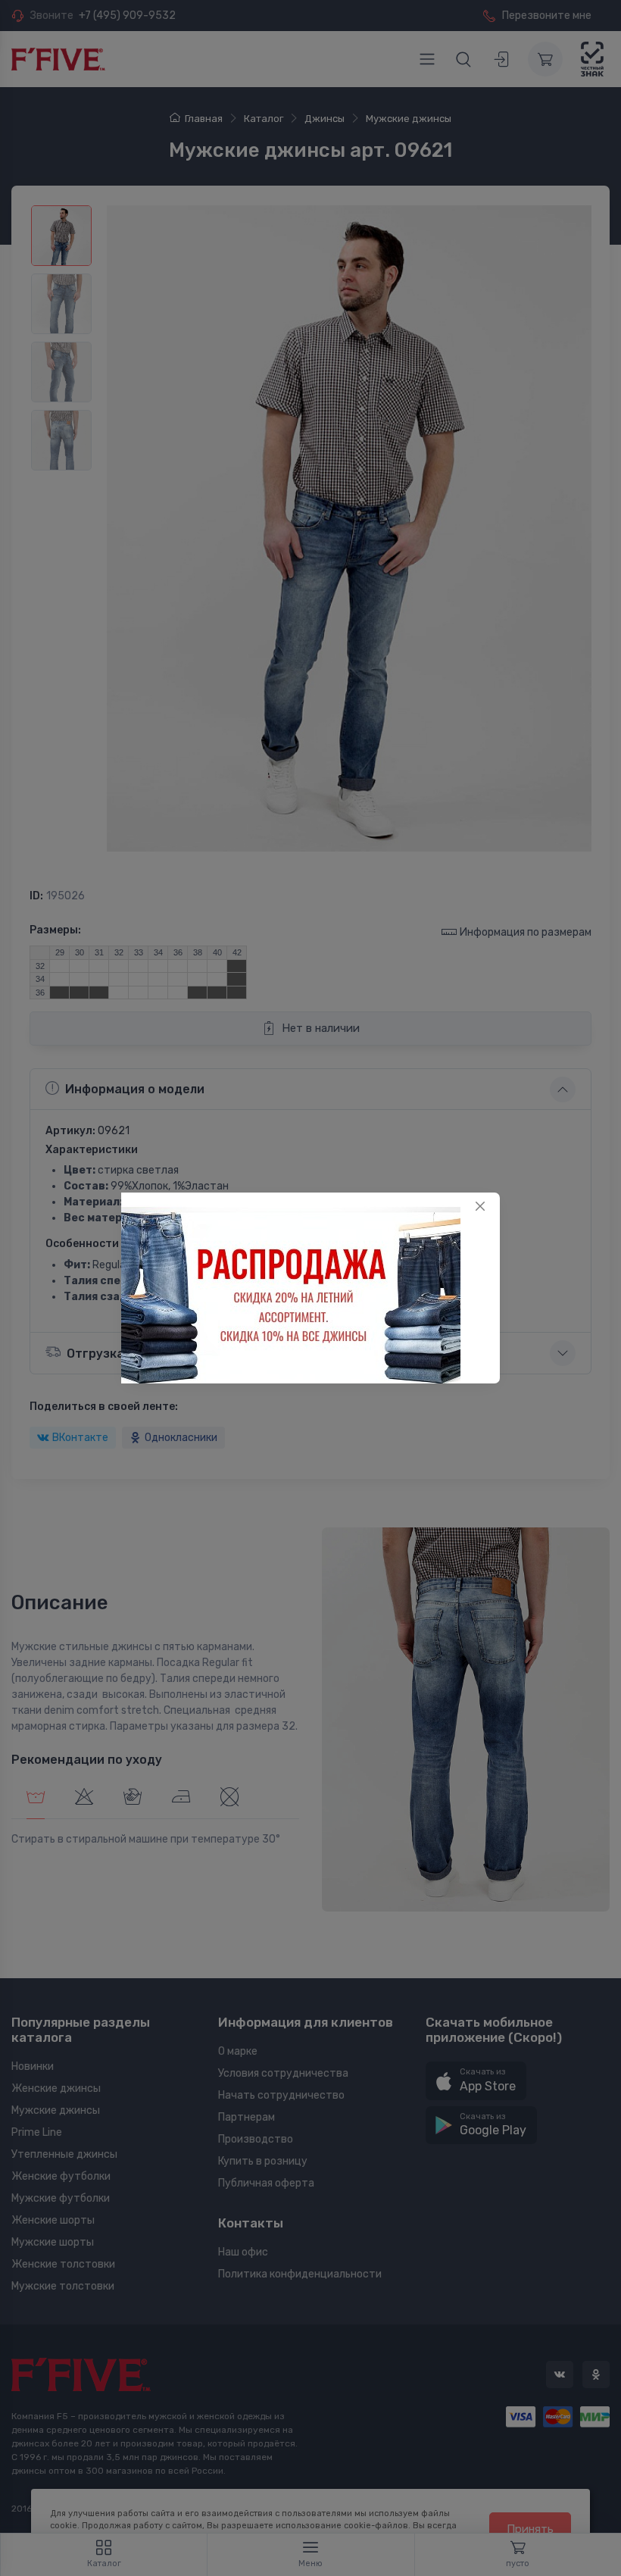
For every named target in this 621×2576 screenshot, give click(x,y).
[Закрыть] (480, 1206)
